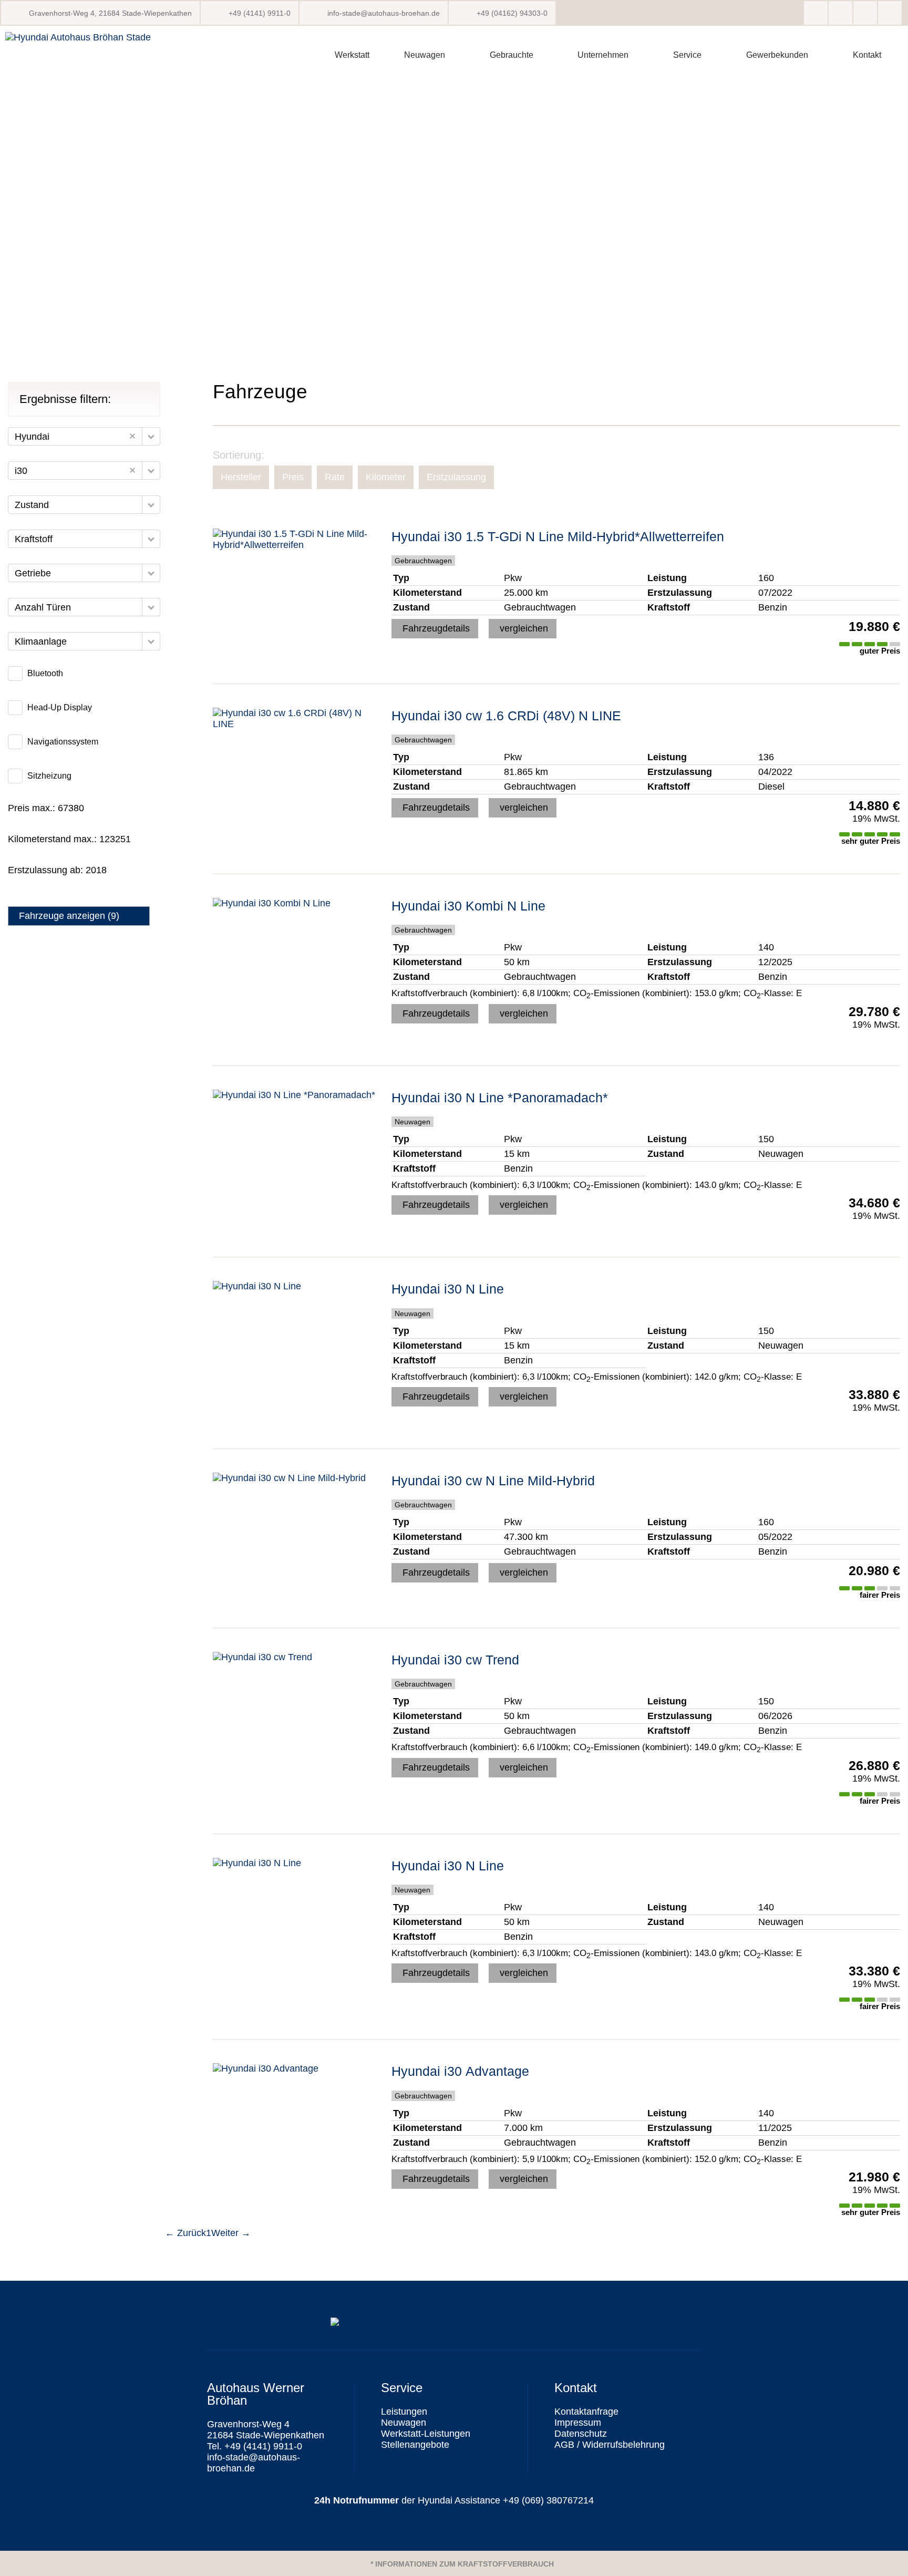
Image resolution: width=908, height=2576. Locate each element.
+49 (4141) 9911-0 (260, 13)
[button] (151, 436)
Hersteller (241, 477)
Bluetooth (45, 673)
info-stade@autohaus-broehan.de (384, 13)
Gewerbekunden (777, 55)
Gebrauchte (512, 55)
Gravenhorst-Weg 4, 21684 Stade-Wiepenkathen (110, 13)
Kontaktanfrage (586, 2412)
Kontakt (867, 55)
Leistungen (404, 2412)
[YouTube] (890, 13)
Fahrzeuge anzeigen (69, 916)
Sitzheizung (49, 776)
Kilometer (386, 477)
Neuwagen (425, 55)
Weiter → (231, 2233)
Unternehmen (603, 55)
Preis (293, 477)
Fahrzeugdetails (436, 628)
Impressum (578, 2423)
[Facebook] (816, 13)
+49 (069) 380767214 (548, 2500)
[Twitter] (865, 13)
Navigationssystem (63, 742)
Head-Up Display (60, 707)
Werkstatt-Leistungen (426, 2434)
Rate (335, 477)
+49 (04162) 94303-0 (512, 13)
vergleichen (524, 628)
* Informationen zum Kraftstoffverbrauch (462, 2564)
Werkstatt (352, 55)
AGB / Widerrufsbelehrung (610, 2445)
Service (687, 55)
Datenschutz (581, 2434)
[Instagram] (840, 13)
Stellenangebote (415, 2445)
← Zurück (185, 2233)
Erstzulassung (456, 477)
